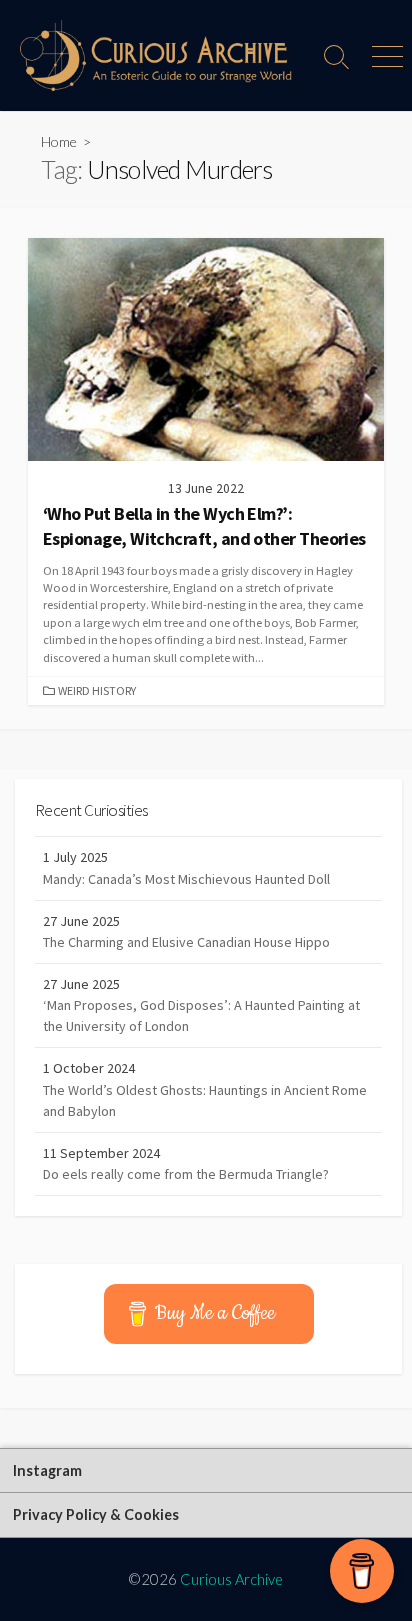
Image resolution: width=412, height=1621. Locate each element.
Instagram (47, 1470)
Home (59, 141)
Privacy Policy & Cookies (96, 1514)
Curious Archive (231, 1579)
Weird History (97, 690)
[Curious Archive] (156, 55)
